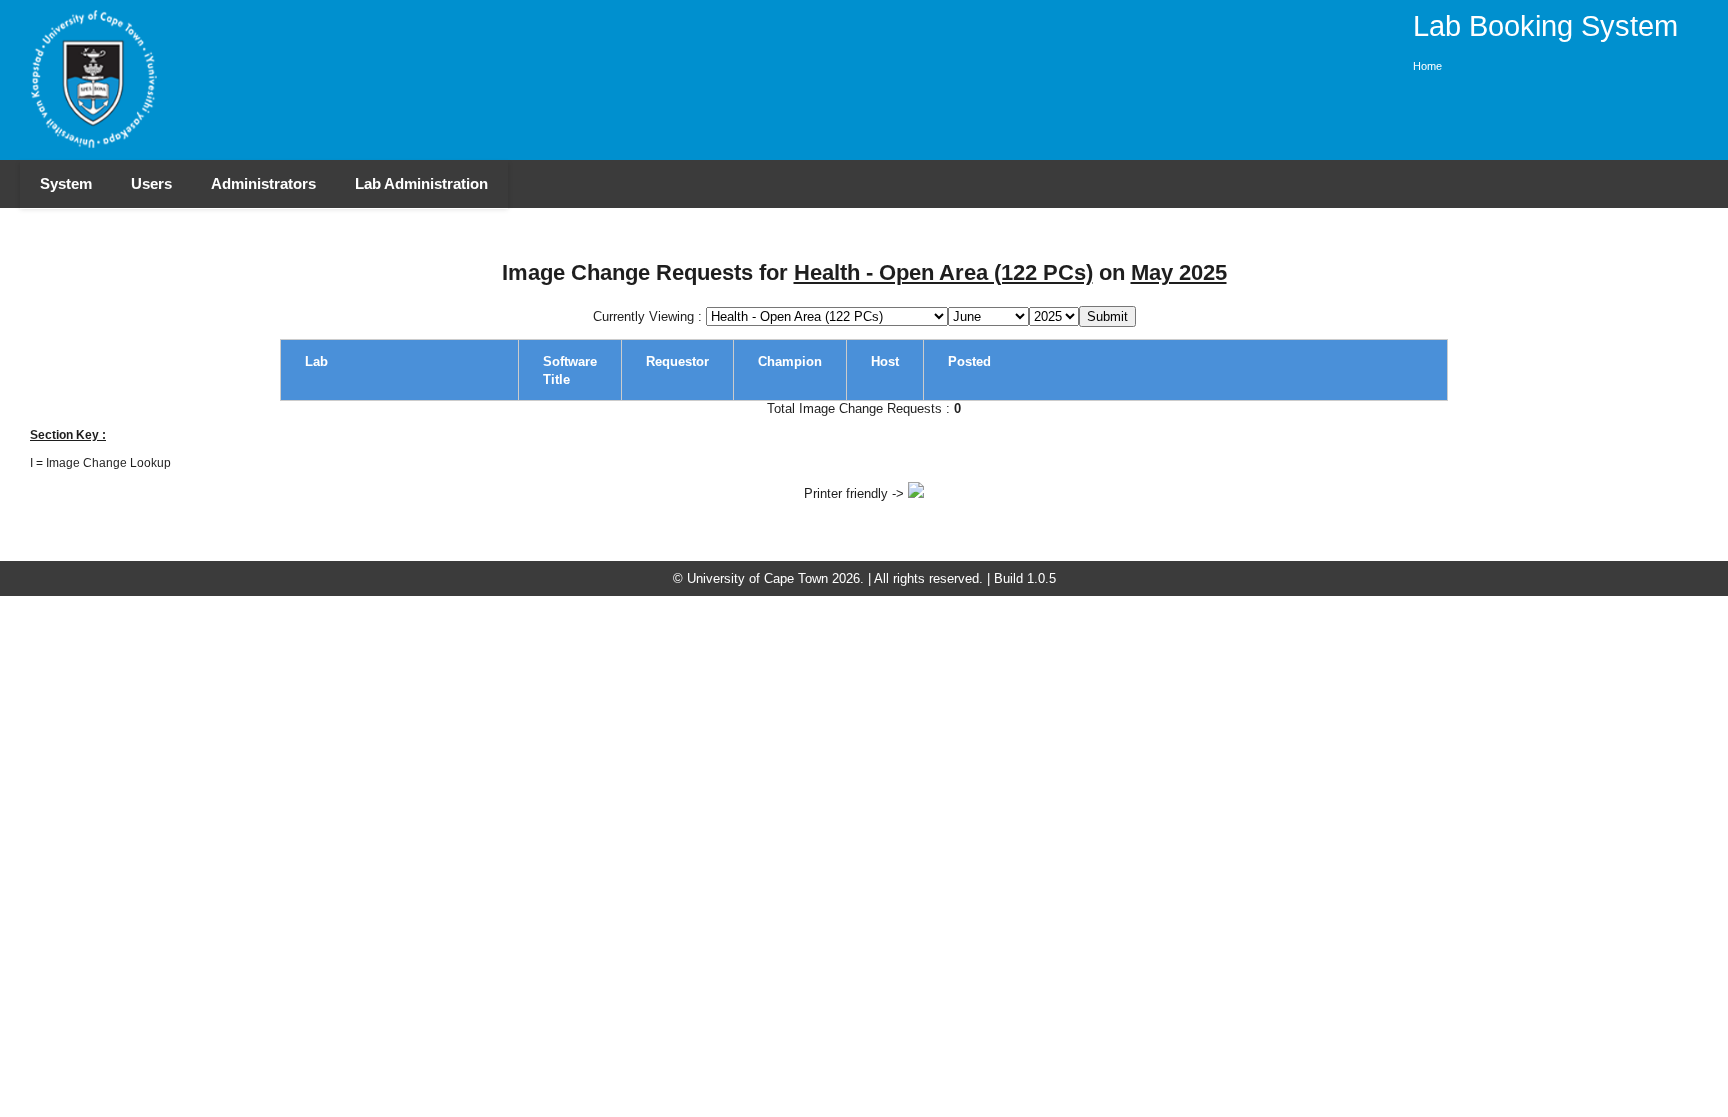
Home (1427, 66)
